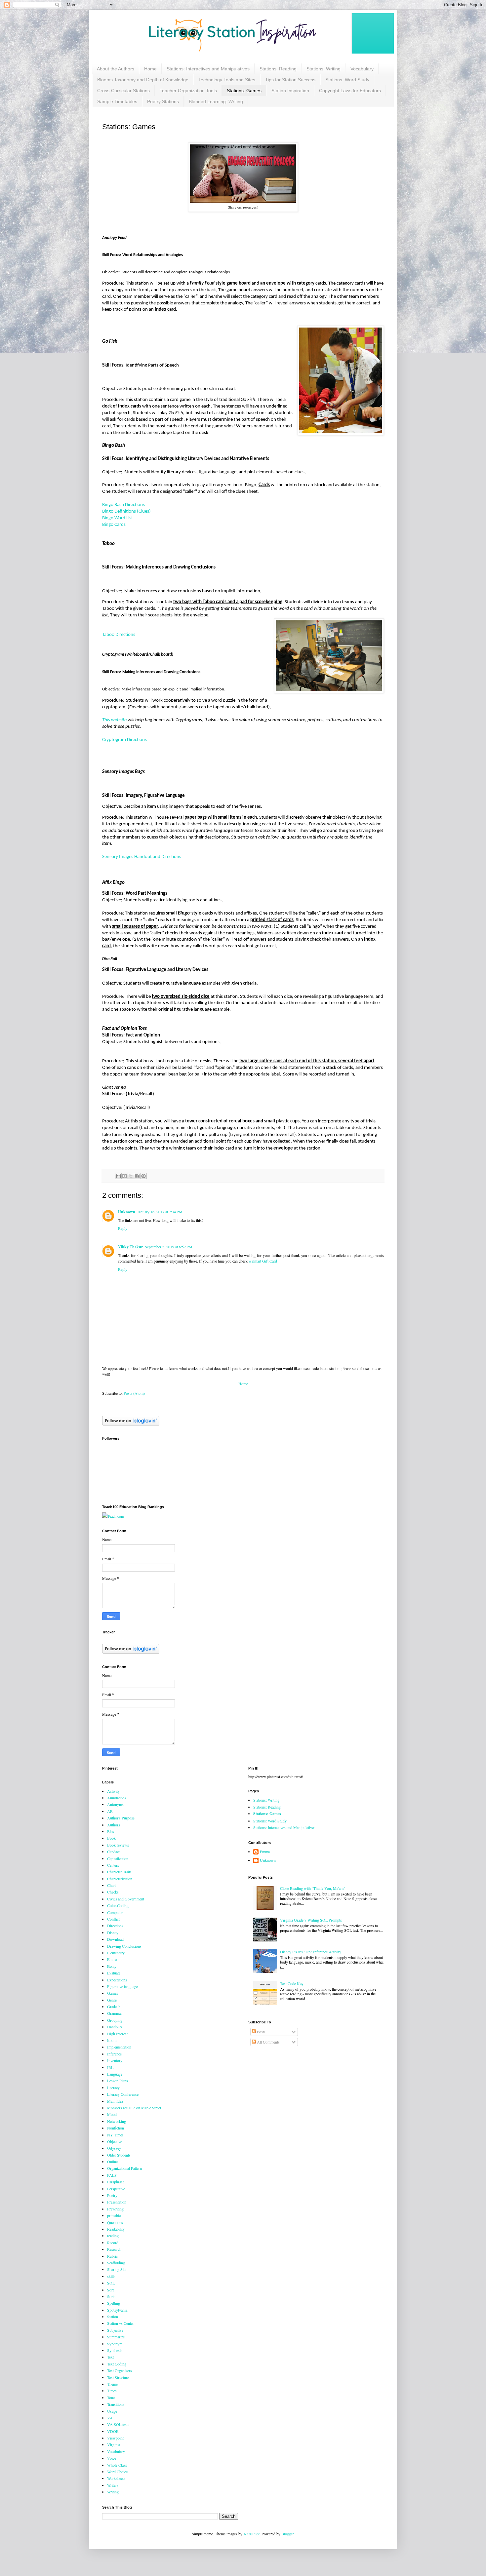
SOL (111, 2283)
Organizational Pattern (124, 2168)
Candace (114, 1852)
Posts (261, 2032)
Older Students (119, 2155)
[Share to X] (131, 1176)
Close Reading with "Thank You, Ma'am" (313, 1888)
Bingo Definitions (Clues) (126, 511)
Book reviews (118, 1845)
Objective (115, 2141)
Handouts (115, 2027)
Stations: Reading (278, 69)
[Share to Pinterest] (143, 1176)
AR (110, 1811)
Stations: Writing (324, 69)
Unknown (127, 1212)
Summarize (116, 2337)
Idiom (112, 2040)
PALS (112, 2175)
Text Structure (118, 2377)
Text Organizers (120, 2370)
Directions (115, 1926)
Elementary (116, 1953)
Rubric (112, 2256)
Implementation (119, 2047)
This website (114, 720)
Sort (110, 2290)
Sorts (111, 2296)
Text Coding (117, 2364)
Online (112, 2162)
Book (111, 1838)
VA (110, 2418)
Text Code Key (292, 1983)
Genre (112, 2000)
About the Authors (116, 69)
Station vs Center (121, 2323)
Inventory (115, 2060)
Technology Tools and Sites (227, 80)
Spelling (114, 2303)
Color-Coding (118, 1905)
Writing (113, 2492)
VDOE (113, 2431)
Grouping (115, 2020)
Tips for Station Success (290, 80)
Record (113, 2243)
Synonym (115, 2344)
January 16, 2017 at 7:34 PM (160, 1212)
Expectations (117, 1980)
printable (114, 2215)
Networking (117, 2121)
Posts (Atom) (134, 1393)
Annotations (117, 1798)
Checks (113, 1892)
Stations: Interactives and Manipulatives (208, 69)
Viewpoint (115, 2438)
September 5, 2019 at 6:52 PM (169, 1247)
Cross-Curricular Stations (123, 91)
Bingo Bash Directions (123, 505)
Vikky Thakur (130, 1247)
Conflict (113, 1919)
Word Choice (117, 2472)
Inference (114, 2054)
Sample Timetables (117, 101)
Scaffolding (116, 2263)
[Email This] (118, 1176)
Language (115, 2074)
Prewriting (115, 2209)
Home (150, 69)
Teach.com (116, 1516)
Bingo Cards (114, 525)
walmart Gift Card (263, 1261)
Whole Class (117, 2465)
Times (112, 2391)
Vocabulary (362, 69)
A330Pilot (251, 2534)
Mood (112, 2114)
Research (114, 2249)
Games (113, 1993)
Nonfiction (116, 2128)
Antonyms (115, 1804)
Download (115, 1939)
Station (113, 2317)
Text (110, 2357)
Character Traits (119, 1872)
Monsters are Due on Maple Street (134, 2108)
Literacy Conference (123, 2094)
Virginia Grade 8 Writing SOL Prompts (311, 1920)
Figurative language (122, 1986)
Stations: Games (244, 91)
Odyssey (114, 2148)
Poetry (112, 2195)
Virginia (114, 2444)
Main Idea (115, 2101)
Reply (123, 1228)
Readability (116, 2229)
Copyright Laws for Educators (350, 91)
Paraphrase (116, 2182)
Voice (112, 2458)
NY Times (115, 2135)
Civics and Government (126, 1899)
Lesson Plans (118, 2081)
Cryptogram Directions (124, 740)
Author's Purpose (121, 1818)
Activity (113, 1791)
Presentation (117, 2202)
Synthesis (115, 2350)
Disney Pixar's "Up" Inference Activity (311, 1952)
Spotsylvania (117, 2310)
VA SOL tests (118, 2424)
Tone (111, 2398)
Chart (111, 1885)
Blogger (287, 2534)
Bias (111, 1831)
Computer (115, 1912)
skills (111, 2276)
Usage (112, 2411)
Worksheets (116, 2478)
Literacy (113, 2088)
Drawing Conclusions (124, 1946)
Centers (113, 1865)
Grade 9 (113, 2007)
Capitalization (118, 1858)
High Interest (117, 2034)
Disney (113, 1932)
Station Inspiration (290, 91)
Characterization (120, 1879)
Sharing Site (117, 2269)
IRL (110, 2067)
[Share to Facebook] (137, 1176)
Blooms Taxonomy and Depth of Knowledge (143, 80)
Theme (112, 2384)
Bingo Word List (118, 518)
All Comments (268, 2042)
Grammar (115, 2013)
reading (113, 2236)
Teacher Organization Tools (188, 91)
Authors (114, 1825)
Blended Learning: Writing (216, 101)
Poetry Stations (163, 101)
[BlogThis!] (125, 1176)
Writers (113, 2485)
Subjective (115, 2330)
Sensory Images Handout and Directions (142, 857)
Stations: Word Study (347, 80)
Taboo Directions (119, 635)
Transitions (116, 2404)
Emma (112, 1959)
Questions (115, 2222)
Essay (112, 1966)
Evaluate (114, 1973)
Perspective (116, 2189)
